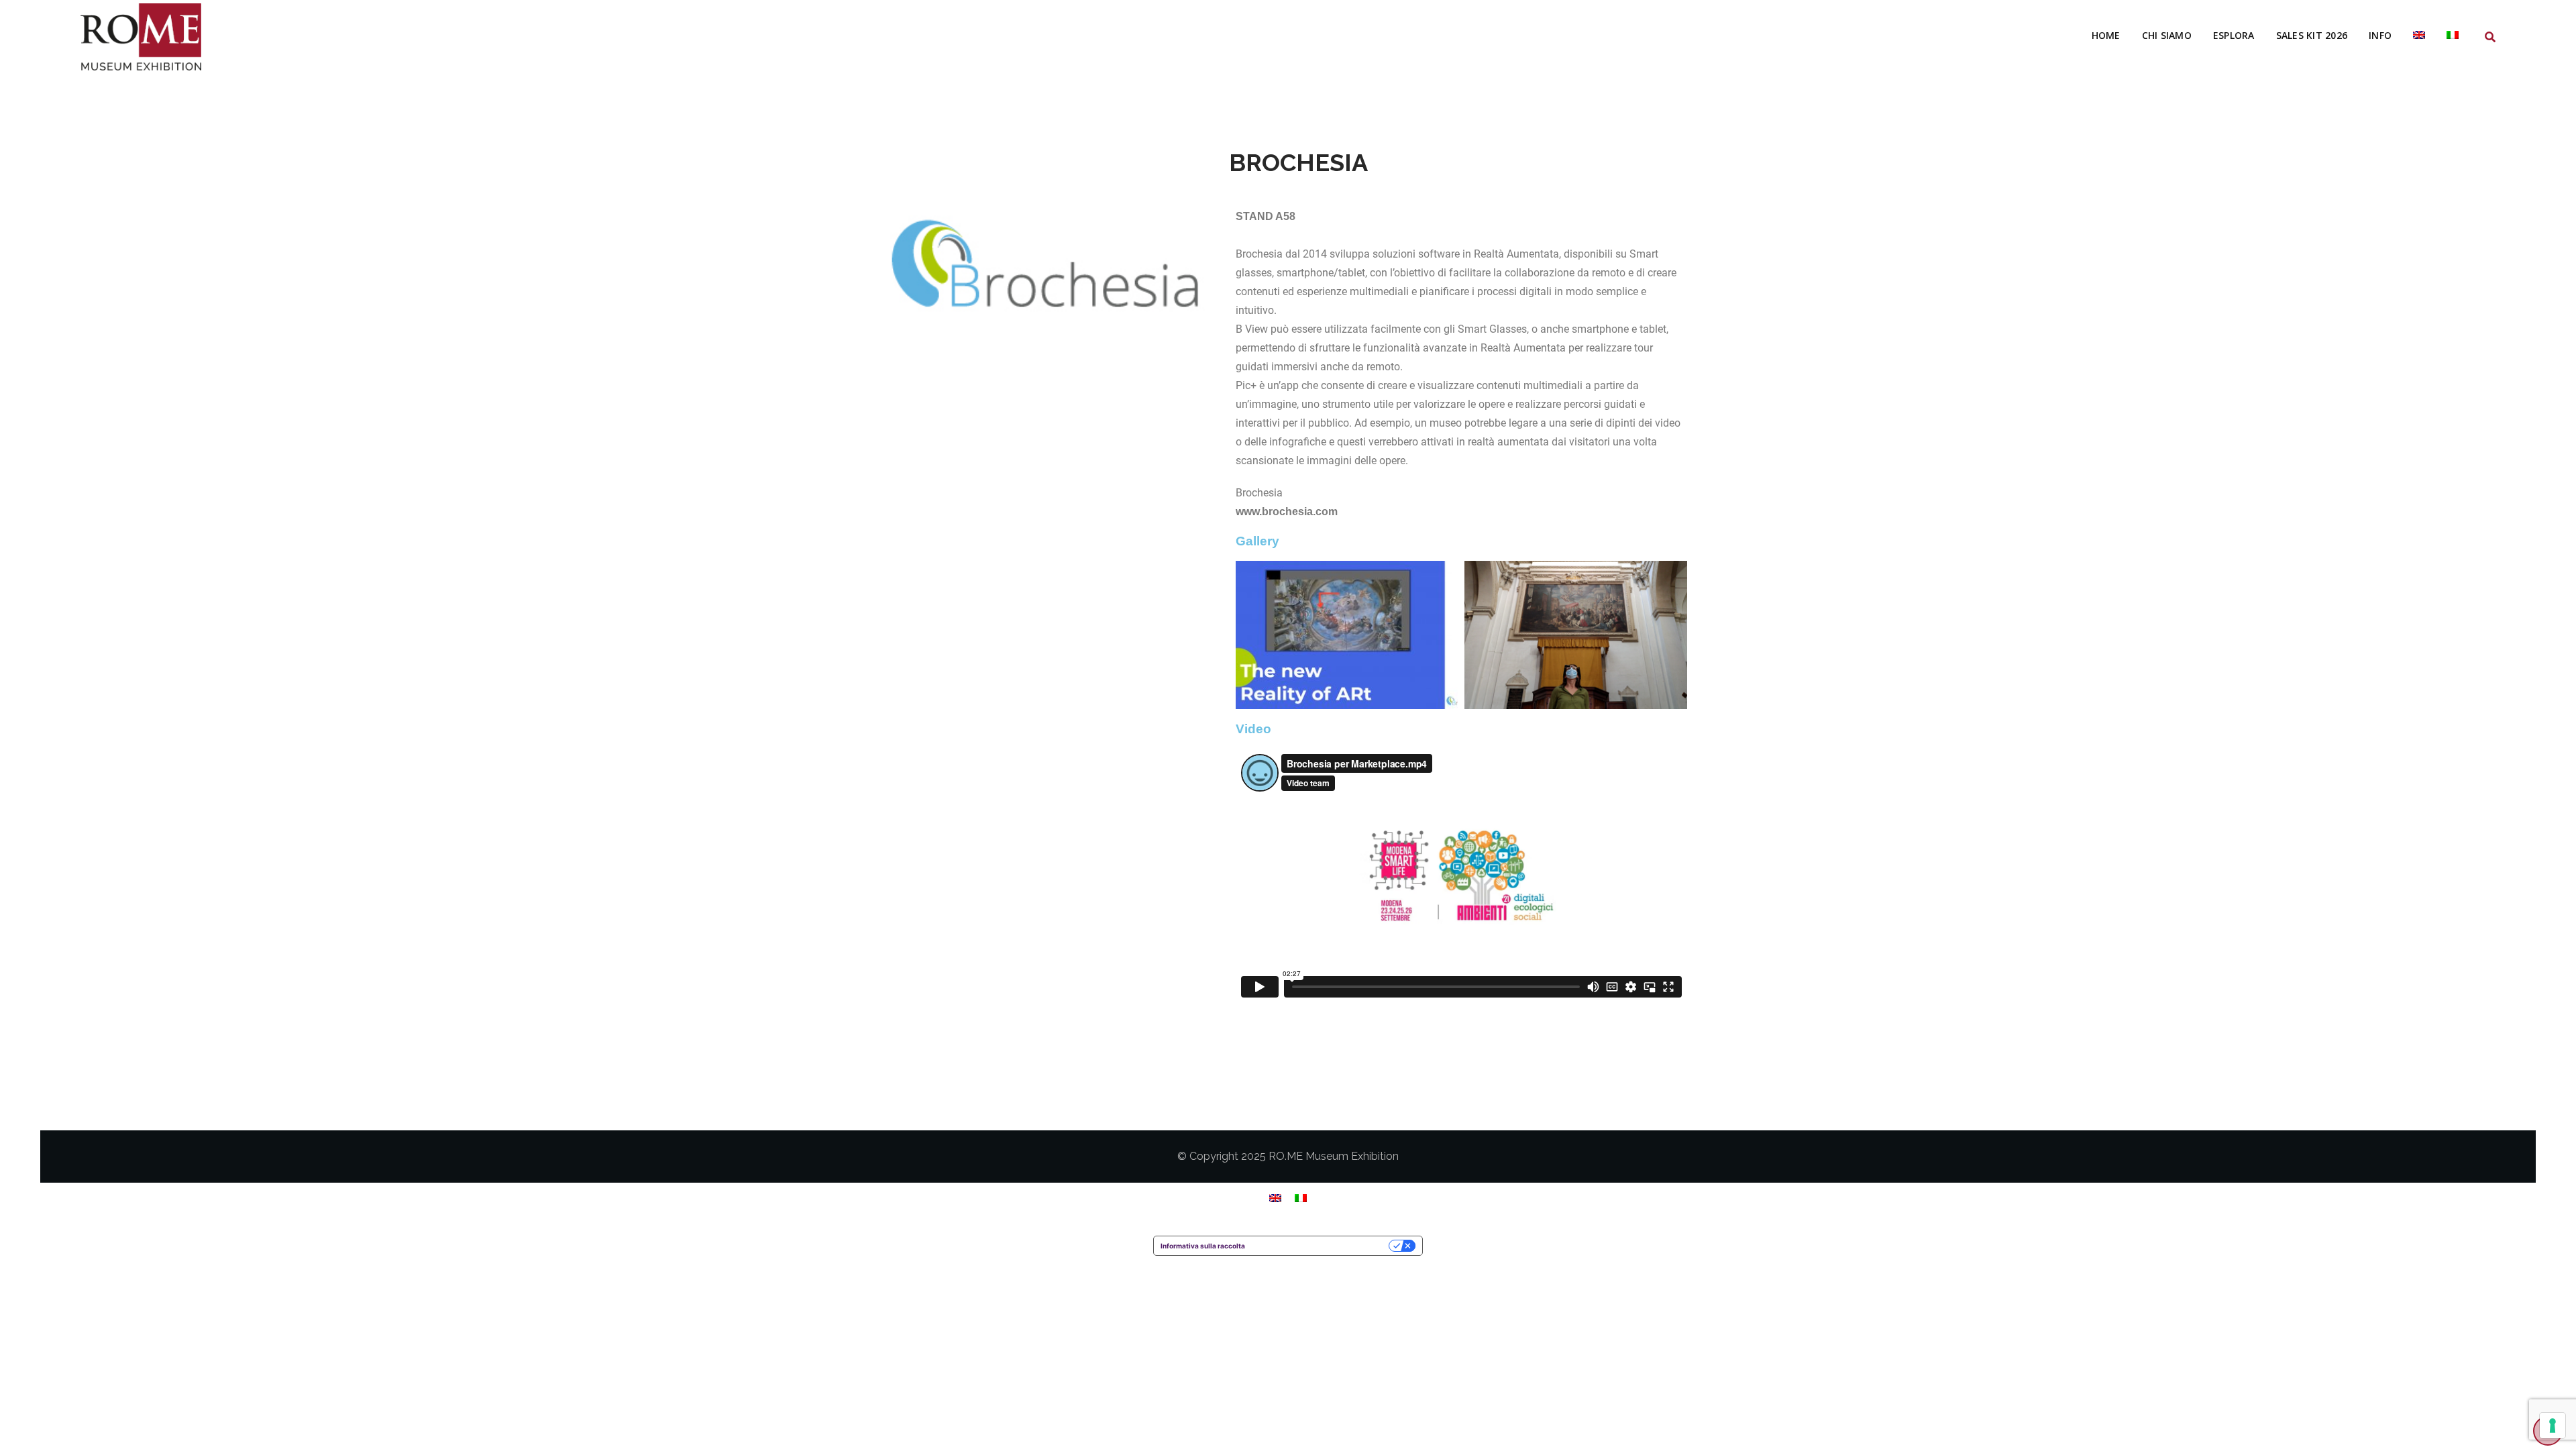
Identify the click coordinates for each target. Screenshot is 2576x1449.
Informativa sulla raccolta (1203, 1246)
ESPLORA (2234, 35)
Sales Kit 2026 (2312, 35)
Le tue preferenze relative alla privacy (1321, 1246)
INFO (2380, 35)
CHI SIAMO (2167, 35)
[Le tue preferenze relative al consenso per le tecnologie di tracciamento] (2553, 1426)
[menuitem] (2419, 36)
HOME (2106, 35)
